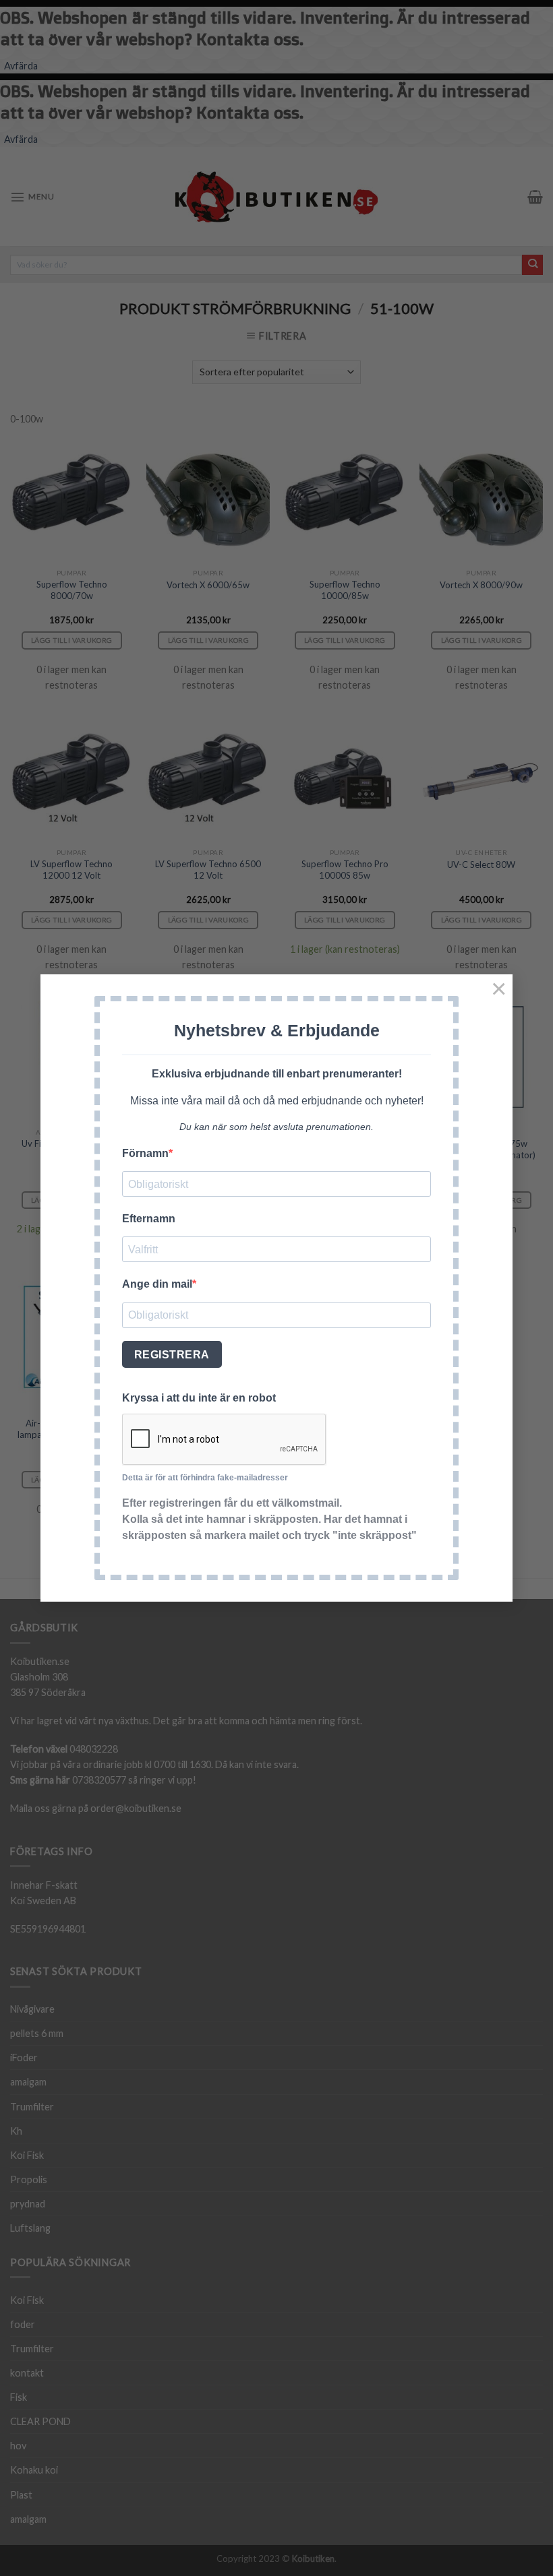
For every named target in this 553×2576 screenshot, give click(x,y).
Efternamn (149, 1219)
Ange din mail (157, 1284)
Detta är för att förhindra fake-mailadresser (205, 1478)
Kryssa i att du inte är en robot (199, 1398)
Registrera (172, 1355)
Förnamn (145, 1153)
